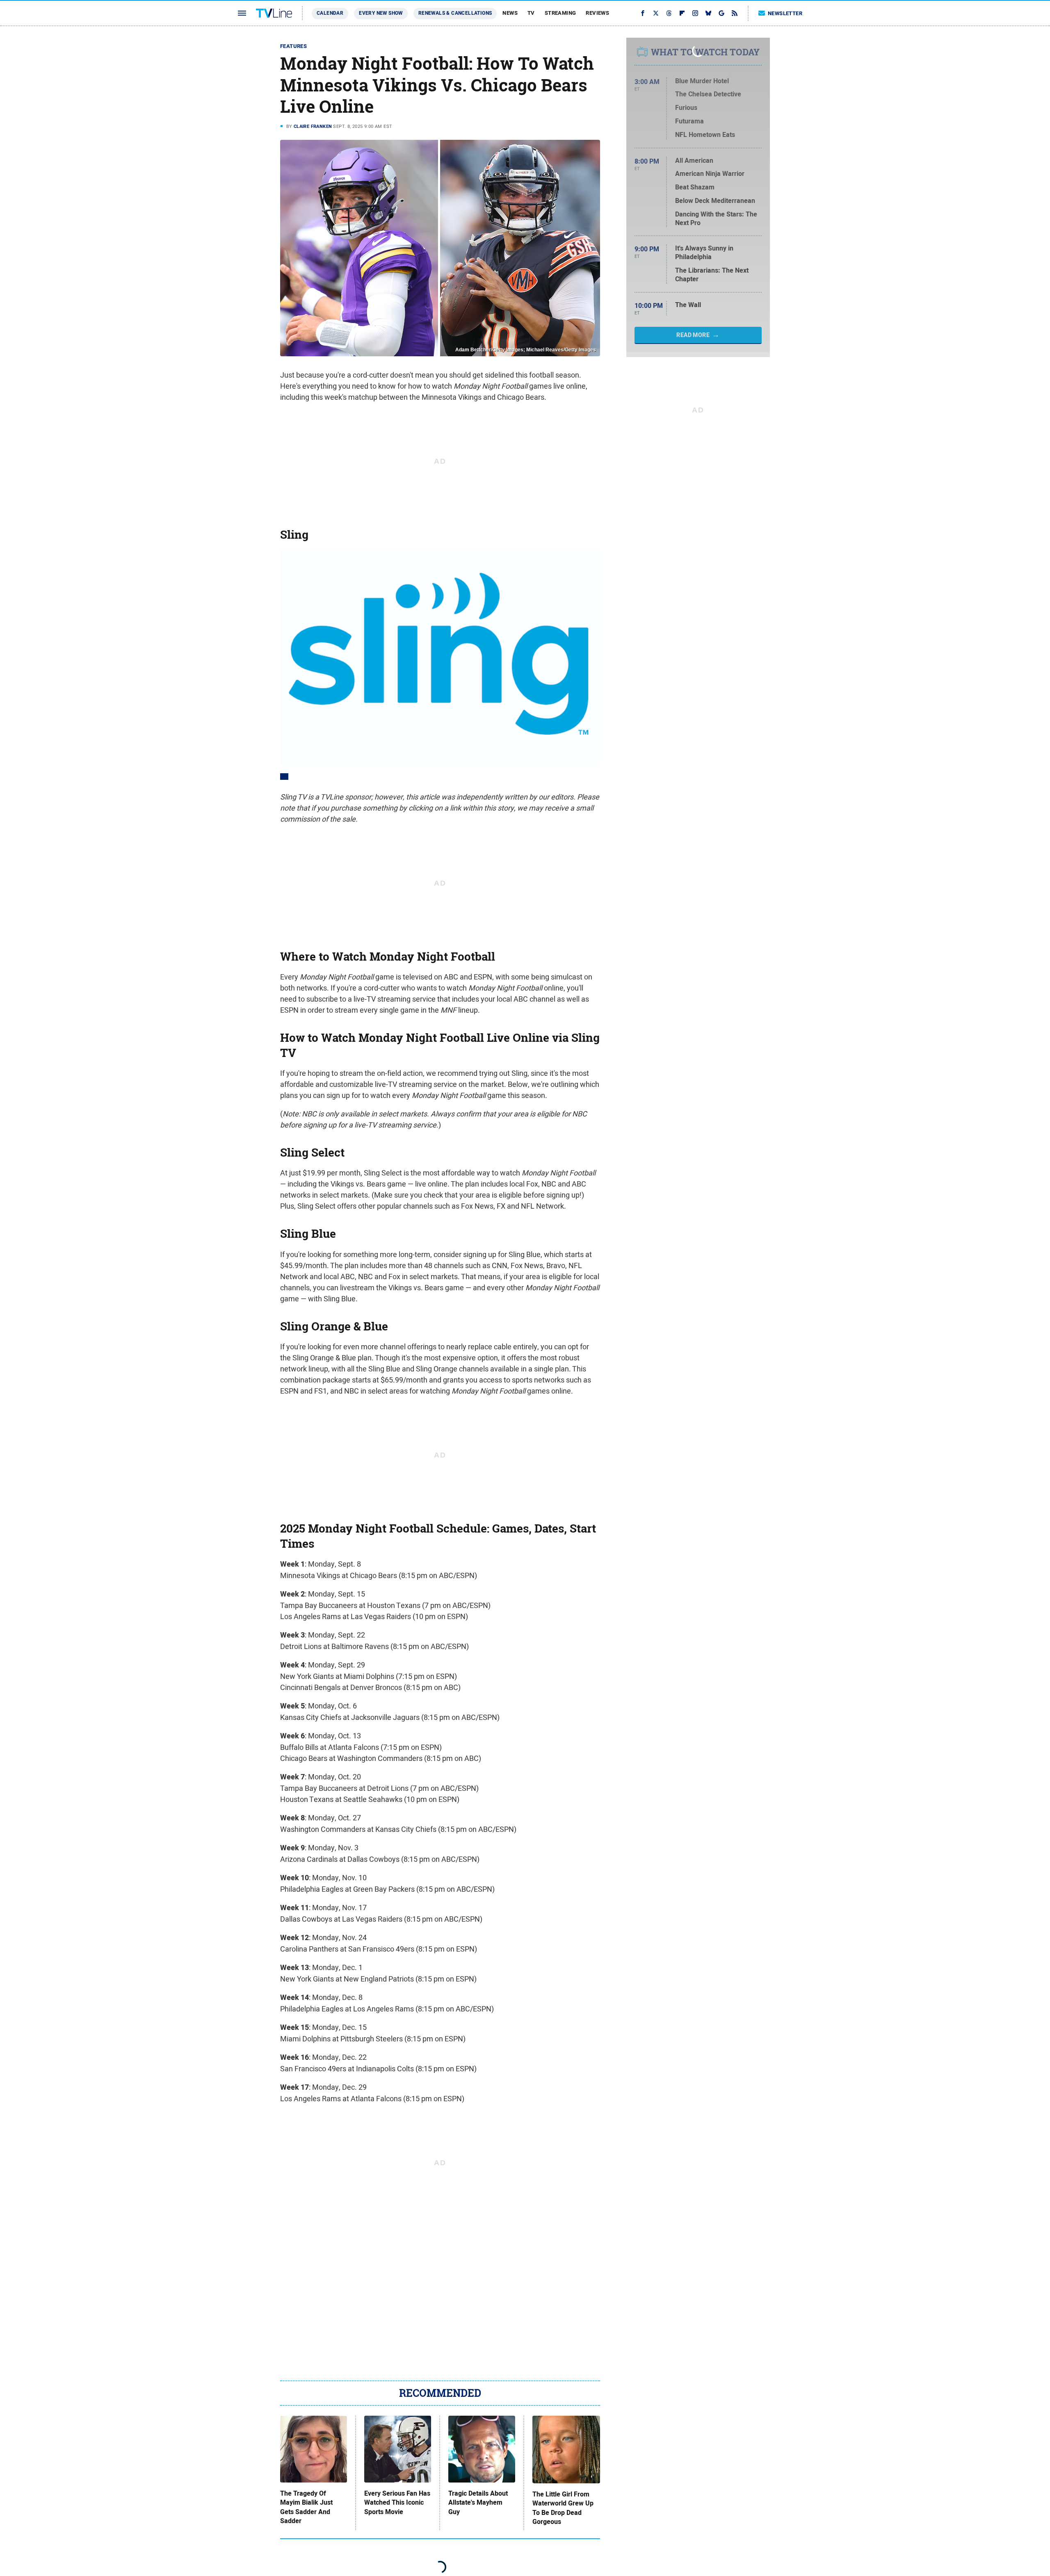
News (510, 13)
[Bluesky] (708, 13)
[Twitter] (656, 13)
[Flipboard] (682, 13)
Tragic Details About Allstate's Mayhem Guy (478, 2503)
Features (293, 46)
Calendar (330, 13)
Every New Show (381, 13)
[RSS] (735, 13)
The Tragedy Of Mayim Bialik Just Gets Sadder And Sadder (306, 2507)
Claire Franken (313, 126)
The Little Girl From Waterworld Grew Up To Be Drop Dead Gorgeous (563, 2508)
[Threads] (669, 13)
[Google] (721, 13)
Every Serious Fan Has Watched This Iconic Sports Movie (397, 2503)
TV (531, 13)
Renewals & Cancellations (455, 13)
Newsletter (785, 13)
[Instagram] (695, 13)
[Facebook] (643, 13)
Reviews (597, 13)
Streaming (560, 13)
